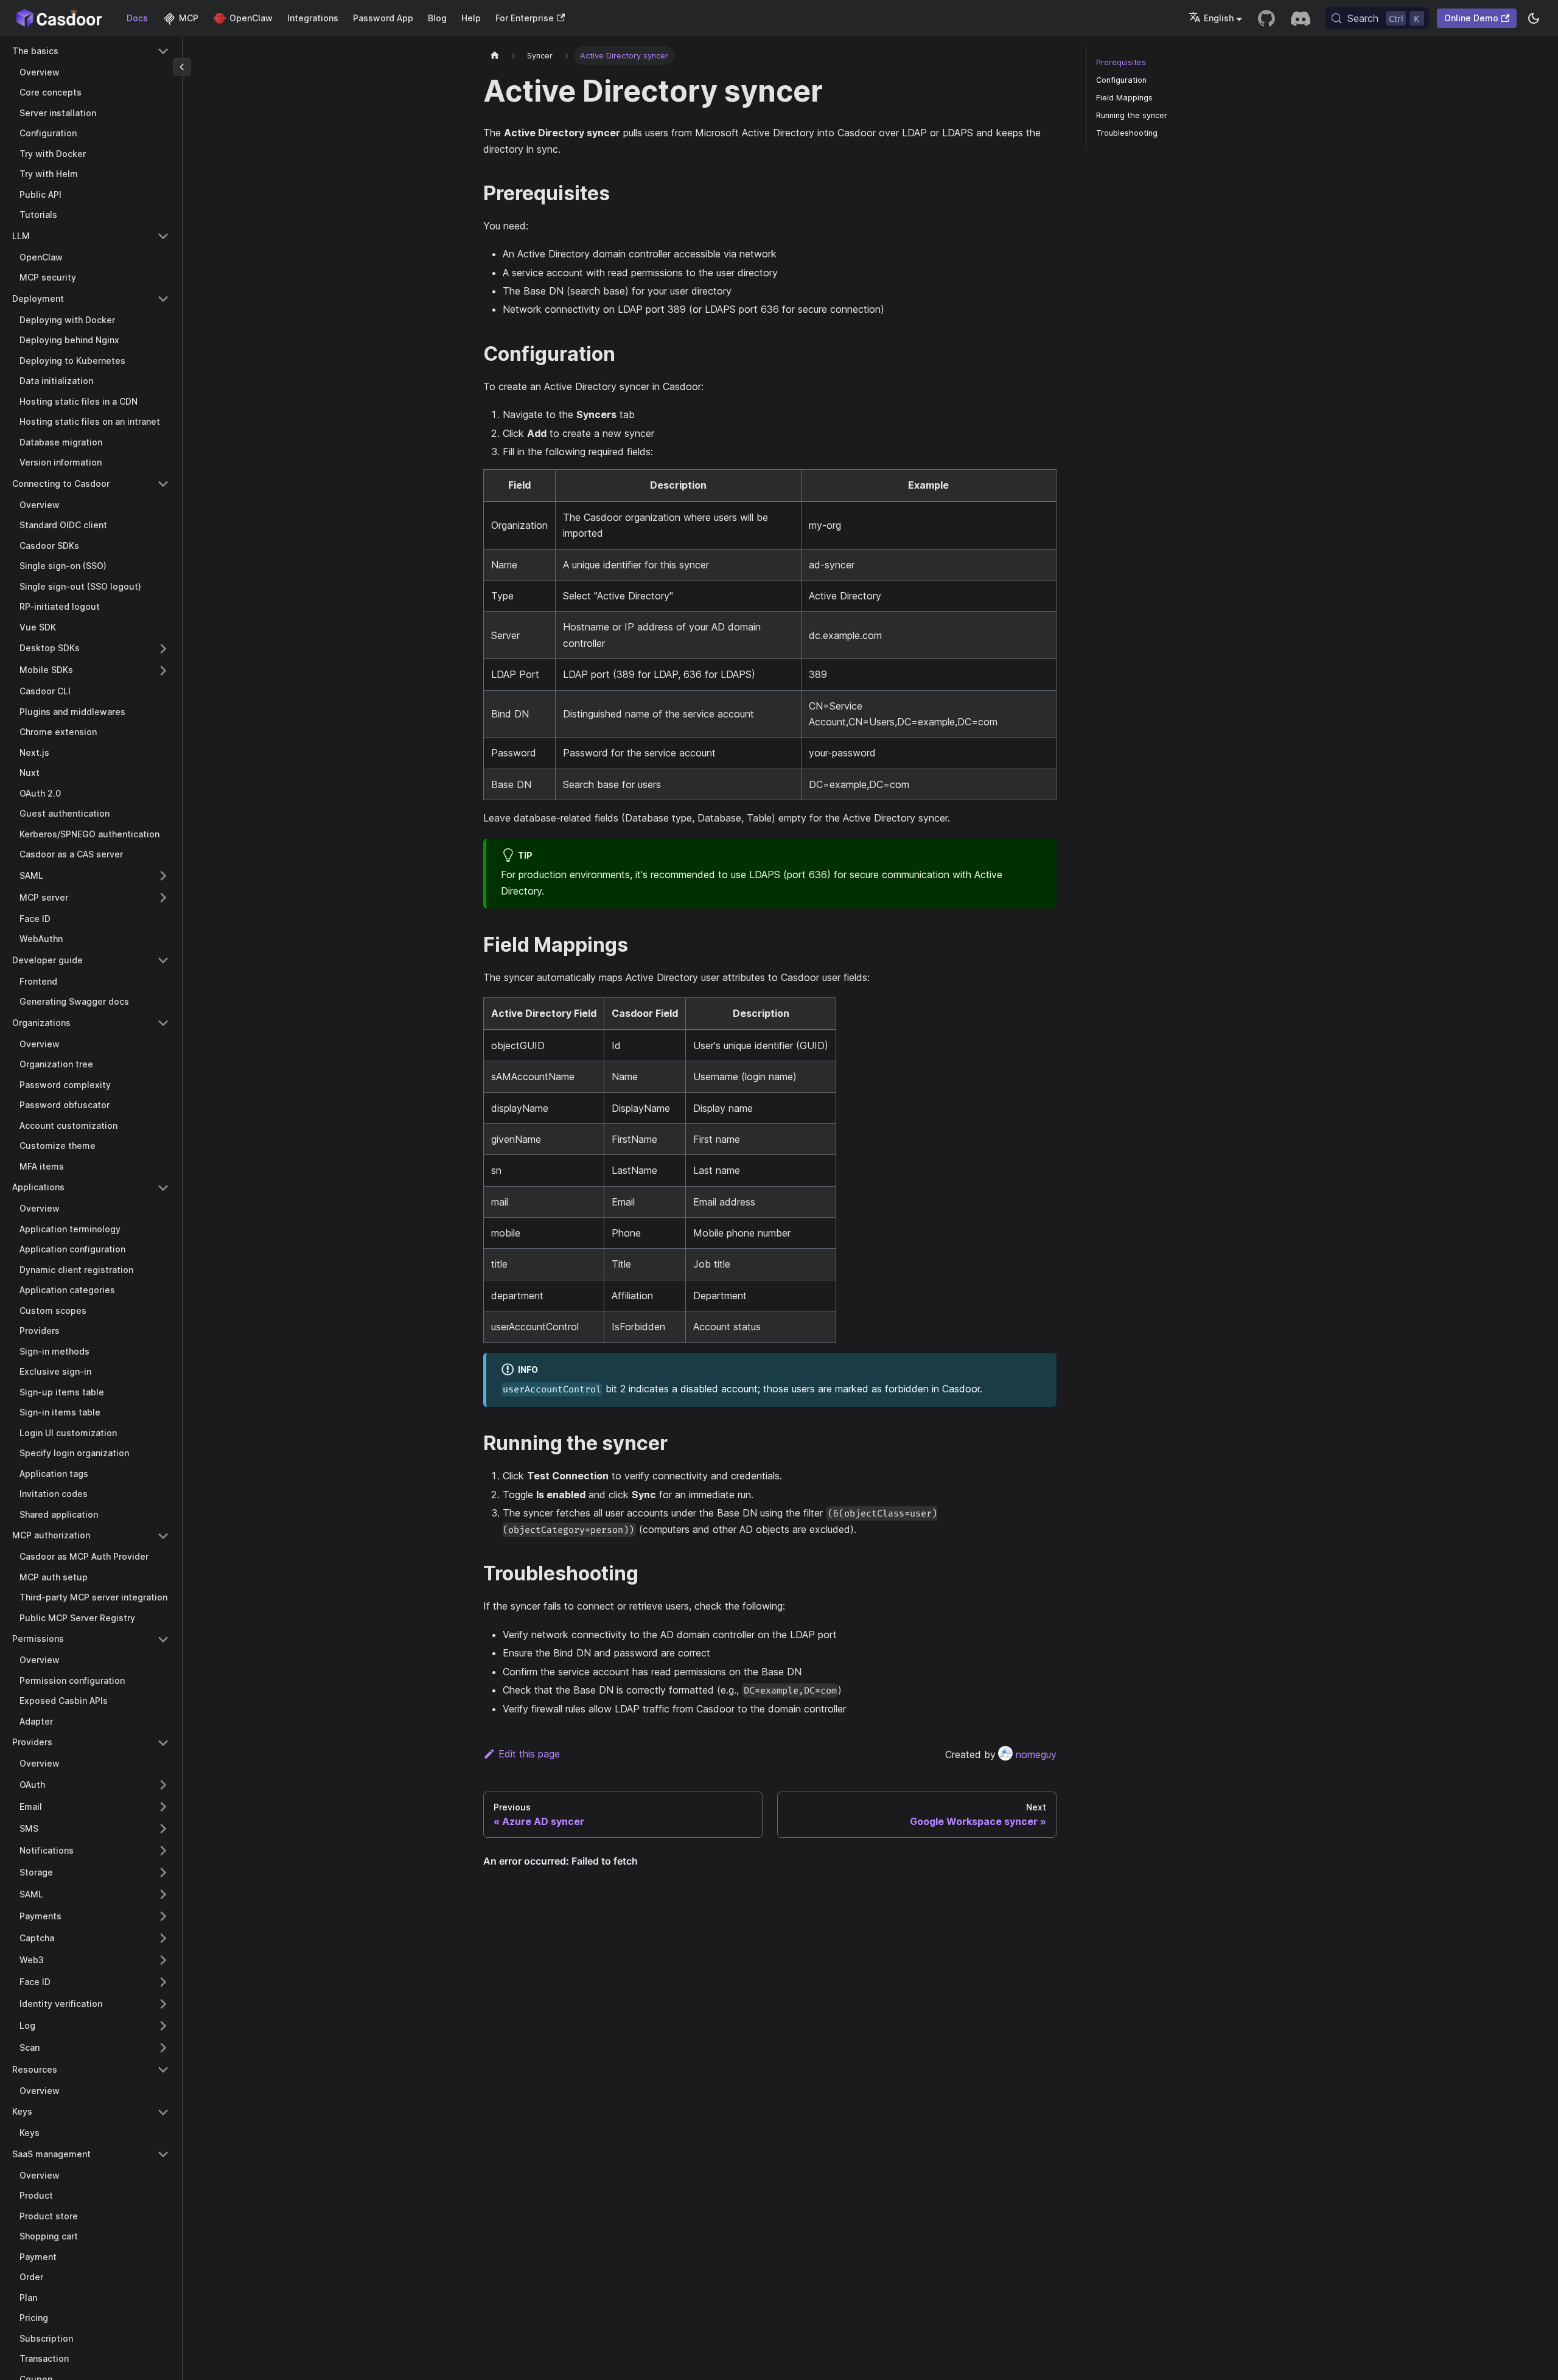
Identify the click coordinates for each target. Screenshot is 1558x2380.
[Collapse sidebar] (182, 67)
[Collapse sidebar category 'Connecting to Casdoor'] (163, 484)
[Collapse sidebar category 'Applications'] (163, 1188)
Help (471, 18)
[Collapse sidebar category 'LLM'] (163, 236)
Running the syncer (1132, 115)
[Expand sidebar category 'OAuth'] (163, 1785)
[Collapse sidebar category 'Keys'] (163, 2112)
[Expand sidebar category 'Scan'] (163, 2048)
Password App (383, 18)
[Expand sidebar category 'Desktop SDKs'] (163, 649)
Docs (137, 18)
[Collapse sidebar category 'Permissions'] (163, 1639)
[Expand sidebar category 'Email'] (163, 1807)
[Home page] (495, 56)
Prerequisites (1121, 62)
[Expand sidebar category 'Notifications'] (163, 1851)
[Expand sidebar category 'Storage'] (163, 1872)
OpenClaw (251, 18)
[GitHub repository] (1266, 18)
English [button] (1219, 18)
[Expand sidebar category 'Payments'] (163, 1916)
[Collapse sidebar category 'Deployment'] (163, 299)
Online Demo (1471, 18)
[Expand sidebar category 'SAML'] (163, 876)
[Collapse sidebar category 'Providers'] (163, 1743)
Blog (437, 18)
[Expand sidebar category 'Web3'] (163, 1960)
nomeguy (1036, 1754)
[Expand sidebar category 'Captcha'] (163, 1938)
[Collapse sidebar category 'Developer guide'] (163, 960)
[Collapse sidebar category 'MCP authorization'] (163, 1536)
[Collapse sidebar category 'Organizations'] (163, 1023)
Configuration (1121, 80)
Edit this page (529, 1754)
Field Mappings (1124, 98)
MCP (189, 18)
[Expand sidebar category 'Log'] (163, 2026)
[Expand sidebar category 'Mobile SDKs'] (163, 671)
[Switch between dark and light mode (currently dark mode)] (1534, 18)
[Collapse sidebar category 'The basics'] (163, 51)
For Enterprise (525, 18)
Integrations (313, 18)
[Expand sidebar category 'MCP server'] (163, 898)
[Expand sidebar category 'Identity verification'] (163, 2004)
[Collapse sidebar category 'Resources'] (163, 2070)
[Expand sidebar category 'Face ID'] (163, 1982)
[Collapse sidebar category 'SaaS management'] (163, 2154)
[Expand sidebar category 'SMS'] (163, 1829)
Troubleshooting (1127, 133)
